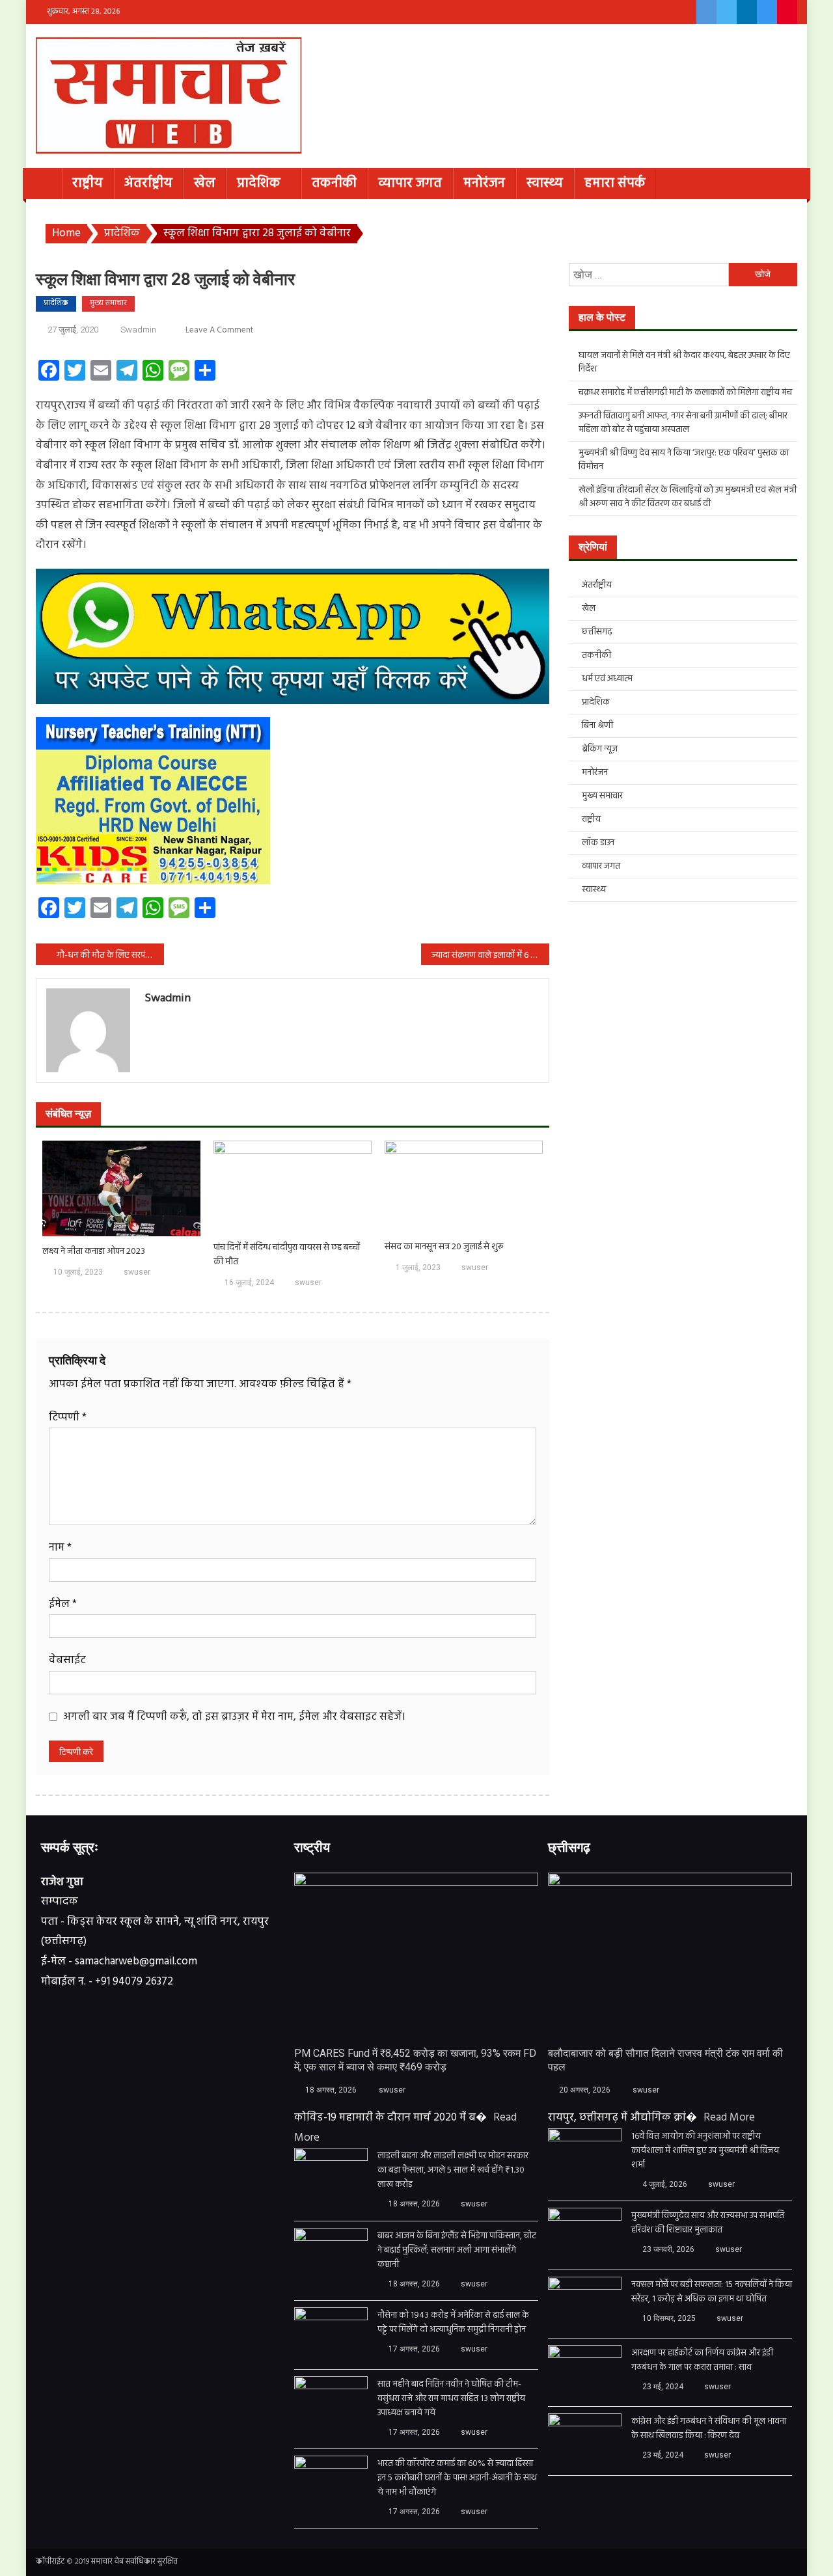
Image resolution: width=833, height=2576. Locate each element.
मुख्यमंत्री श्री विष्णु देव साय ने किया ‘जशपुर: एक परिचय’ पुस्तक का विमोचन (684, 460)
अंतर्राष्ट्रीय (148, 183)
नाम (60, 1548)
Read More (729, 2118)
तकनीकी (334, 183)
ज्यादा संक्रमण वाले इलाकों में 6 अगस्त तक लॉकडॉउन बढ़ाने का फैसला (490, 956)
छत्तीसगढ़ (597, 632)
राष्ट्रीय (88, 183)
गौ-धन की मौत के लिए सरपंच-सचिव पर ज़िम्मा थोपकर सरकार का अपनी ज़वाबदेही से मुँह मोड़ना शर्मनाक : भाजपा (110, 956)
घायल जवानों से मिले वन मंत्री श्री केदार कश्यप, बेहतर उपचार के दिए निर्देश (684, 362)
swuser (137, 1272)
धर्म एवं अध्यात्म (607, 679)
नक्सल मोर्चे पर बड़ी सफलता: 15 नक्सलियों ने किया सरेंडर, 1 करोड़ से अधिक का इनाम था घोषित (712, 2292)
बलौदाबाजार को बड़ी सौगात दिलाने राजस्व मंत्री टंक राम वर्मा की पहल (665, 2060)
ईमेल (63, 1604)
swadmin (138, 330)
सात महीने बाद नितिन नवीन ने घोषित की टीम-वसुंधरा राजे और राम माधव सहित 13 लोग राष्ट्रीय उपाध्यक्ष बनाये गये (451, 2399)
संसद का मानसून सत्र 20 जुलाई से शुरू (444, 1247)
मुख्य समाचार (108, 303)
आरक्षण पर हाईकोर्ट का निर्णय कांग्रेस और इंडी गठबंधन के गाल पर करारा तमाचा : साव (702, 2361)
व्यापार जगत (410, 183)
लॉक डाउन (598, 843)
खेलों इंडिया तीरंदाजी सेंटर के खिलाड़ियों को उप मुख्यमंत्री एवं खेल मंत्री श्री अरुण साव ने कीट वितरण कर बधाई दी (688, 497)
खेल (205, 183)
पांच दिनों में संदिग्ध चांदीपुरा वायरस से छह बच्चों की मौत (287, 1255)
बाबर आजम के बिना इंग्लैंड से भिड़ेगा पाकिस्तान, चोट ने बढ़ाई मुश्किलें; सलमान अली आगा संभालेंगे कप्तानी (457, 2251)
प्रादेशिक (259, 183)
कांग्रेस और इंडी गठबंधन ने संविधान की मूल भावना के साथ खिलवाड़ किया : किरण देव (709, 2429)
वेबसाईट (67, 1660)
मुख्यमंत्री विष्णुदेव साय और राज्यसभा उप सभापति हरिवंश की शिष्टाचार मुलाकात (708, 2223)
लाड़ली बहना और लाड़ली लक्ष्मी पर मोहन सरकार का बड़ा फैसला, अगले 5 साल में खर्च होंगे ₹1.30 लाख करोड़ (453, 2171)
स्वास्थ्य (545, 183)
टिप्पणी (68, 1417)
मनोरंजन (484, 183)
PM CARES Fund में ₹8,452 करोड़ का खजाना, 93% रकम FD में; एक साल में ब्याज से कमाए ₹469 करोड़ (415, 2060)
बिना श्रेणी (597, 726)
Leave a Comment (219, 330)
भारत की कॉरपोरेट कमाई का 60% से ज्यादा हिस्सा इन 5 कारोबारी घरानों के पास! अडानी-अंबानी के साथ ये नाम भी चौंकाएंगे (457, 2478)
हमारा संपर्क (615, 183)
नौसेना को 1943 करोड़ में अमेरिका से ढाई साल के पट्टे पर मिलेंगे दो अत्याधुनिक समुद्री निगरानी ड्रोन (453, 2323)
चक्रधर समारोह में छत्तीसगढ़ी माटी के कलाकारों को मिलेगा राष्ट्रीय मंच (685, 393)
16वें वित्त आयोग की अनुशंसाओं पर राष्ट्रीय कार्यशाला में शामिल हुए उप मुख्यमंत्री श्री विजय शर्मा (705, 2151)
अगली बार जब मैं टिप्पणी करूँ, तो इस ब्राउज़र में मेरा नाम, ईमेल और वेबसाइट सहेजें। (234, 1717)
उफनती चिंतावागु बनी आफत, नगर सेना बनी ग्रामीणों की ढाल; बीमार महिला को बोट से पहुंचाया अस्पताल (683, 423)
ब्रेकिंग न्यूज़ (600, 749)
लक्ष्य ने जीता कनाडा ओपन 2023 (94, 1252)
